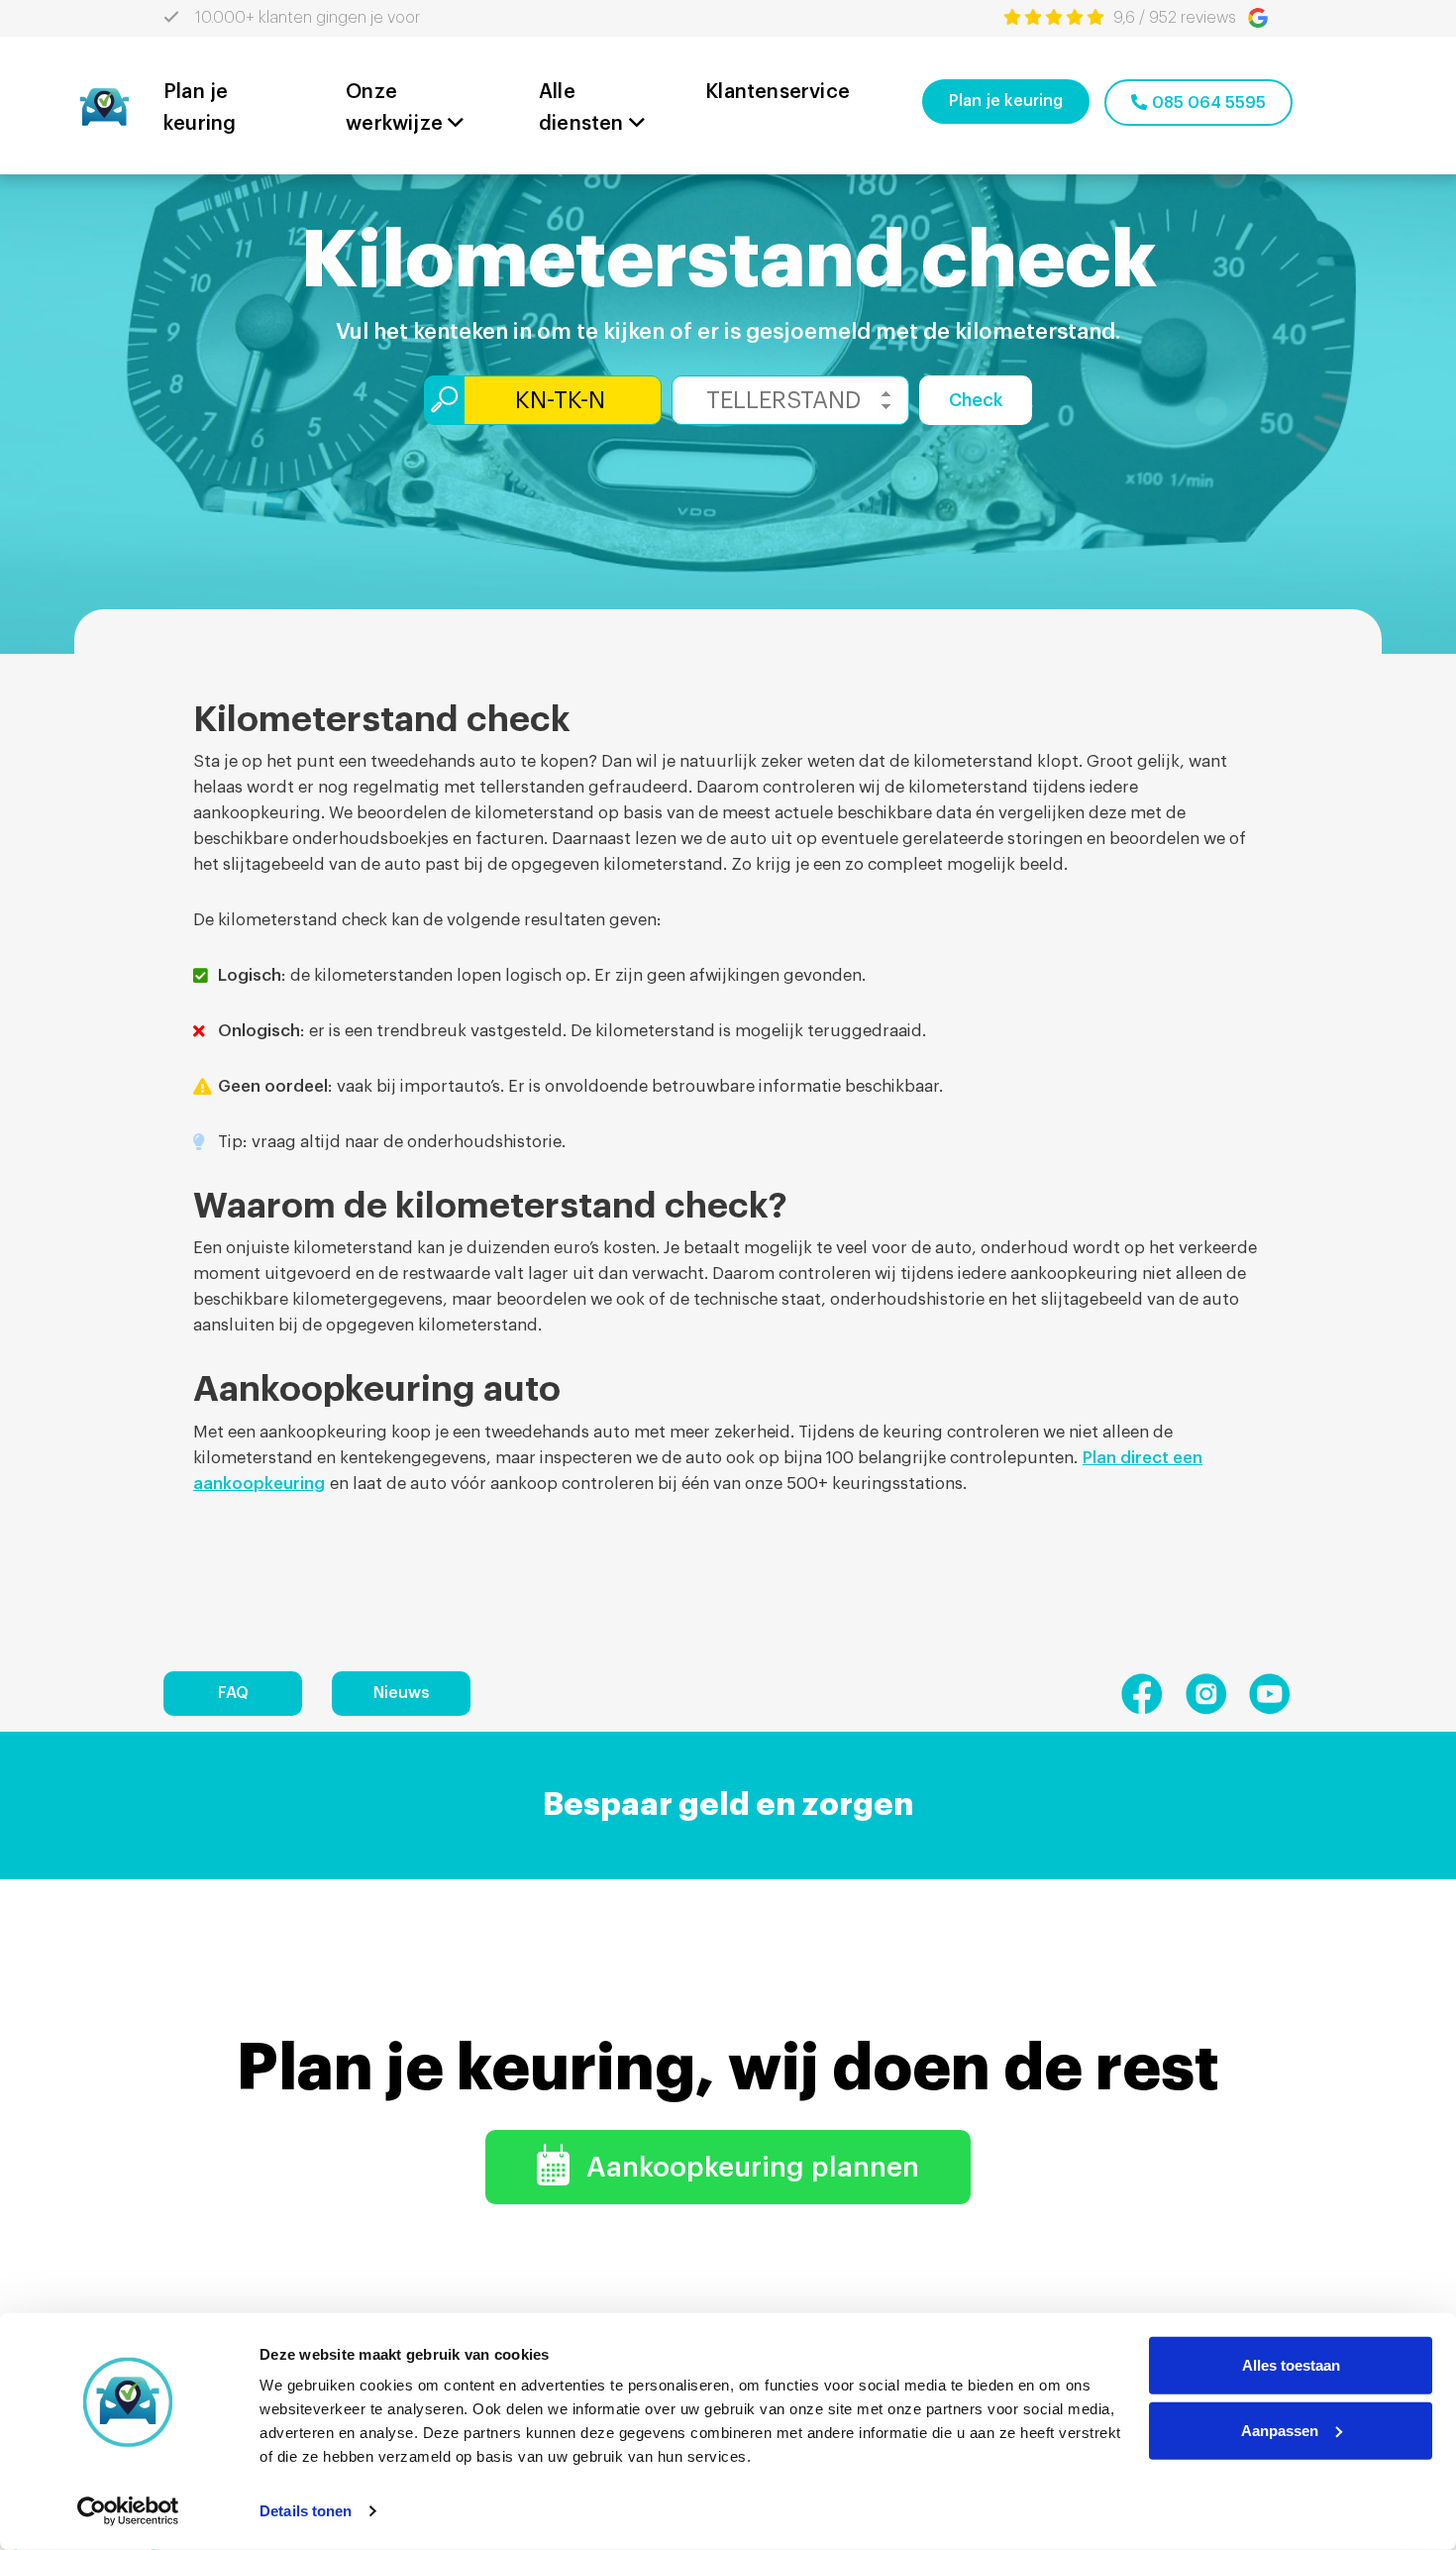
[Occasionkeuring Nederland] (104, 105)
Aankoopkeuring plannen (749, 2169)
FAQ (233, 1693)
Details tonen (306, 2511)
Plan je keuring (200, 108)
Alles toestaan (1291, 2365)
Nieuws (402, 1693)
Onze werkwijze (394, 108)
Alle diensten (581, 108)
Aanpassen (1280, 2430)
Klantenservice (778, 92)
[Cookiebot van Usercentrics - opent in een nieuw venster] (128, 2511)
